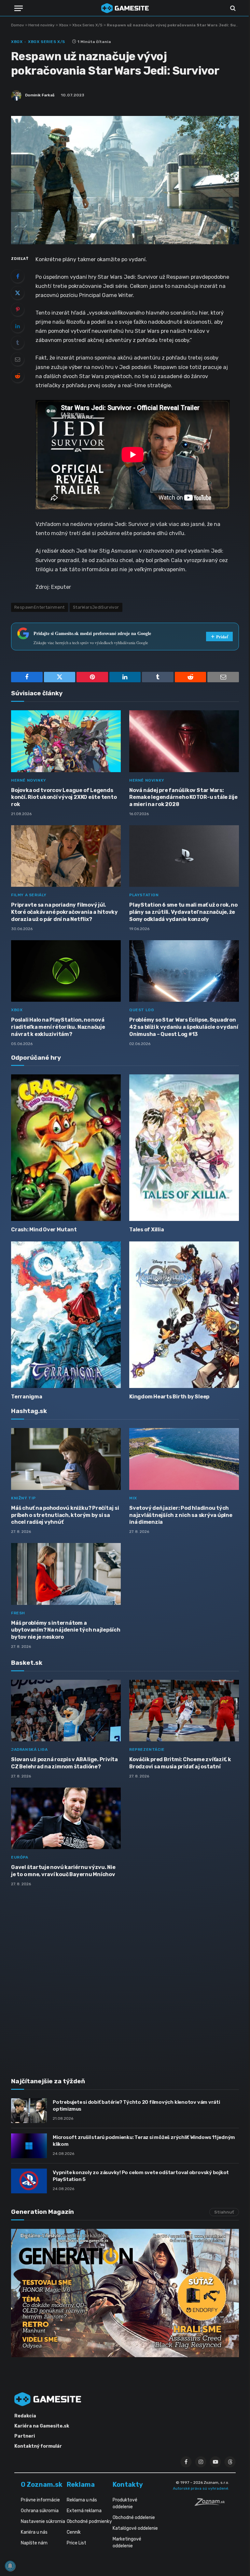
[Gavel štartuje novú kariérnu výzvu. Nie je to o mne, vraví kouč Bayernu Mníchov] (66, 1819)
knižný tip (23, 1498)
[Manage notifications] (10, 2566)
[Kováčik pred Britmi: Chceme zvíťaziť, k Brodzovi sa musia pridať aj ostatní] (184, 1711)
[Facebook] (18, 276)
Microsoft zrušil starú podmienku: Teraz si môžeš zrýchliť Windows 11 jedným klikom (144, 2141)
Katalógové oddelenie (135, 2528)
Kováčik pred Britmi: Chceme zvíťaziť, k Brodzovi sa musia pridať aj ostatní (180, 1763)
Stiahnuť (224, 2212)
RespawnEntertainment (40, 607)
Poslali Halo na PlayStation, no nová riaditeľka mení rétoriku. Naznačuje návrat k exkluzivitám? (58, 1027)
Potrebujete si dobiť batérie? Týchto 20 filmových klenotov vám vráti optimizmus (136, 2106)
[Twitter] (18, 293)
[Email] (18, 359)
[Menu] (19, 8)
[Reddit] (18, 376)
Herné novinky (42, 25)
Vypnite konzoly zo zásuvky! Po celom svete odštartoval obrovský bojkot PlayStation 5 (141, 2176)
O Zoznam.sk (42, 2484)
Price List (76, 2543)
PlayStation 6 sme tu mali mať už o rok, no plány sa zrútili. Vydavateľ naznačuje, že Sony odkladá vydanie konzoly (183, 912)
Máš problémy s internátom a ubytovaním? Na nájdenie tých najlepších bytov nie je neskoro (66, 1630)
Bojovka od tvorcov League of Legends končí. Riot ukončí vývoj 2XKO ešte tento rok (64, 797)
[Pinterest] (18, 309)
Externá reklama (84, 2511)
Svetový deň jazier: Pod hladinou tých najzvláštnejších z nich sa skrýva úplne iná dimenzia (181, 1515)
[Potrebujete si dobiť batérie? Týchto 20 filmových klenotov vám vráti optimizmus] (29, 2111)
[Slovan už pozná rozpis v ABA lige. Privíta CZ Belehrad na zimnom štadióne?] (66, 1711)
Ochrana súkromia (40, 2511)
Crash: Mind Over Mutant (44, 1230)
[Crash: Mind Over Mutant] (66, 1147)
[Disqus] (125, 1978)
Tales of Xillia (146, 1230)
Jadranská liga (29, 1749)
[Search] (232, 8)
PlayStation (144, 895)
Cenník (74, 2532)
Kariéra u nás (34, 2532)
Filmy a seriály (29, 895)
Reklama (81, 2484)
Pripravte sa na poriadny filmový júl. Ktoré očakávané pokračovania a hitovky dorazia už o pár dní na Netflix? (64, 912)
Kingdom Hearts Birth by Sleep (169, 1397)
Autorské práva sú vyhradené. (201, 2488)
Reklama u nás (82, 2500)
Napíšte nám (34, 2543)
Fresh (18, 1613)
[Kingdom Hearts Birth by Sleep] (184, 1315)
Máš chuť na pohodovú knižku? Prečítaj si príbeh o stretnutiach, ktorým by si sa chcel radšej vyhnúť (65, 1515)
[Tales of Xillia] (184, 1147)
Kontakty (128, 2484)
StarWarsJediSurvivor (96, 607)
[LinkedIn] (18, 326)
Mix (133, 1498)
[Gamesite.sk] (125, 8)
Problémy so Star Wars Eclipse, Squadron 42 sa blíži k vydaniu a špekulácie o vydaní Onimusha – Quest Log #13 (184, 1027)
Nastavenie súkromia (43, 2521)
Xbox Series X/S (87, 25)
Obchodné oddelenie (134, 2518)
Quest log (142, 1010)
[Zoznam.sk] (212, 2504)
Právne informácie (40, 2500)
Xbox (63, 25)
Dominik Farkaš (40, 95)
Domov (18, 25)
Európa (20, 1857)
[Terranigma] (66, 1315)
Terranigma (27, 1397)
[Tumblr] (18, 343)
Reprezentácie (147, 1749)
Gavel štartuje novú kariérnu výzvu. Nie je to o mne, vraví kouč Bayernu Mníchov (63, 1871)
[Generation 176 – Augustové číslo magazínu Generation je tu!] (125, 2293)
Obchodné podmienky (89, 2521)
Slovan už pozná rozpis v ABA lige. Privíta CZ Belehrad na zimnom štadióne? (64, 1763)
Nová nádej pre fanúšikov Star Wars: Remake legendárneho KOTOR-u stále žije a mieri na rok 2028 (183, 797)
